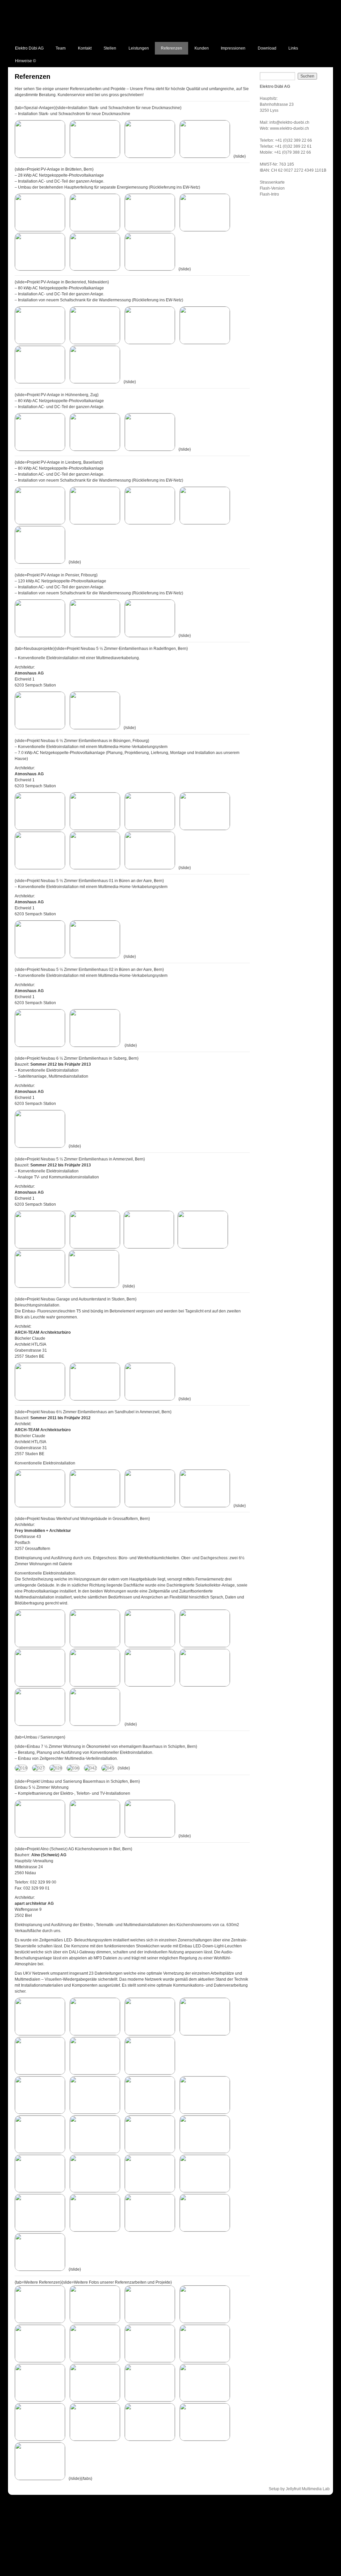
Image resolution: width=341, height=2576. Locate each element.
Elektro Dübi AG (29, 48)
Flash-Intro (269, 194)
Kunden (202, 48)
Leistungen (139, 48)
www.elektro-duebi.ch (290, 128)
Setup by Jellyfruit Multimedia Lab (299, 2489)
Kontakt (85, 48)
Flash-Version (272, 188)
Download (267, 48)
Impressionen (233, 48)
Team (61, 48)
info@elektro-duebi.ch (289, 122)
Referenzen (171, 48)
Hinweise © (25, 61)
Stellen (110, 48)
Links (293, 48)
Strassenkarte (272, 182)
